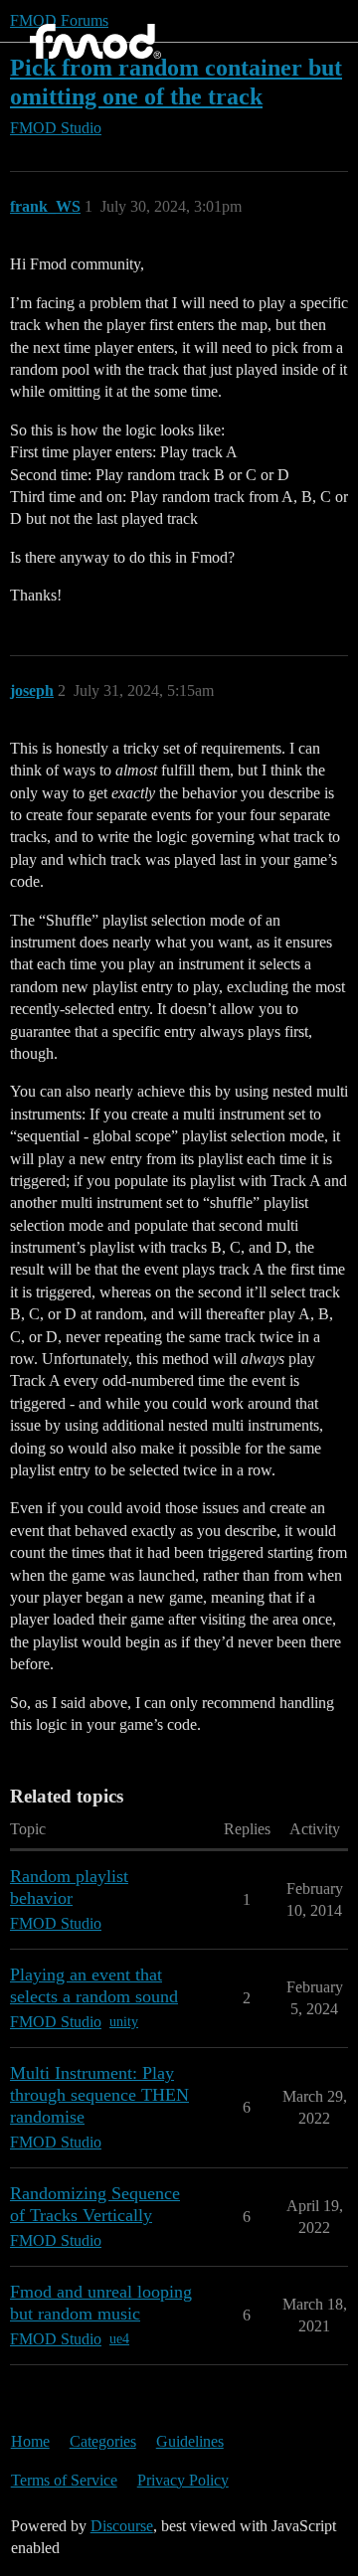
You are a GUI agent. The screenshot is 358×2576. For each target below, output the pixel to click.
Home (30, 2441)
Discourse (122, 2526)
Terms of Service (64, 2480)
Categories (103, 2441)
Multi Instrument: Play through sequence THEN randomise (99, 2095)
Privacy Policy (183, 2480)
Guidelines (190, 2441)
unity (124, 2022)
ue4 (119, 2339)
